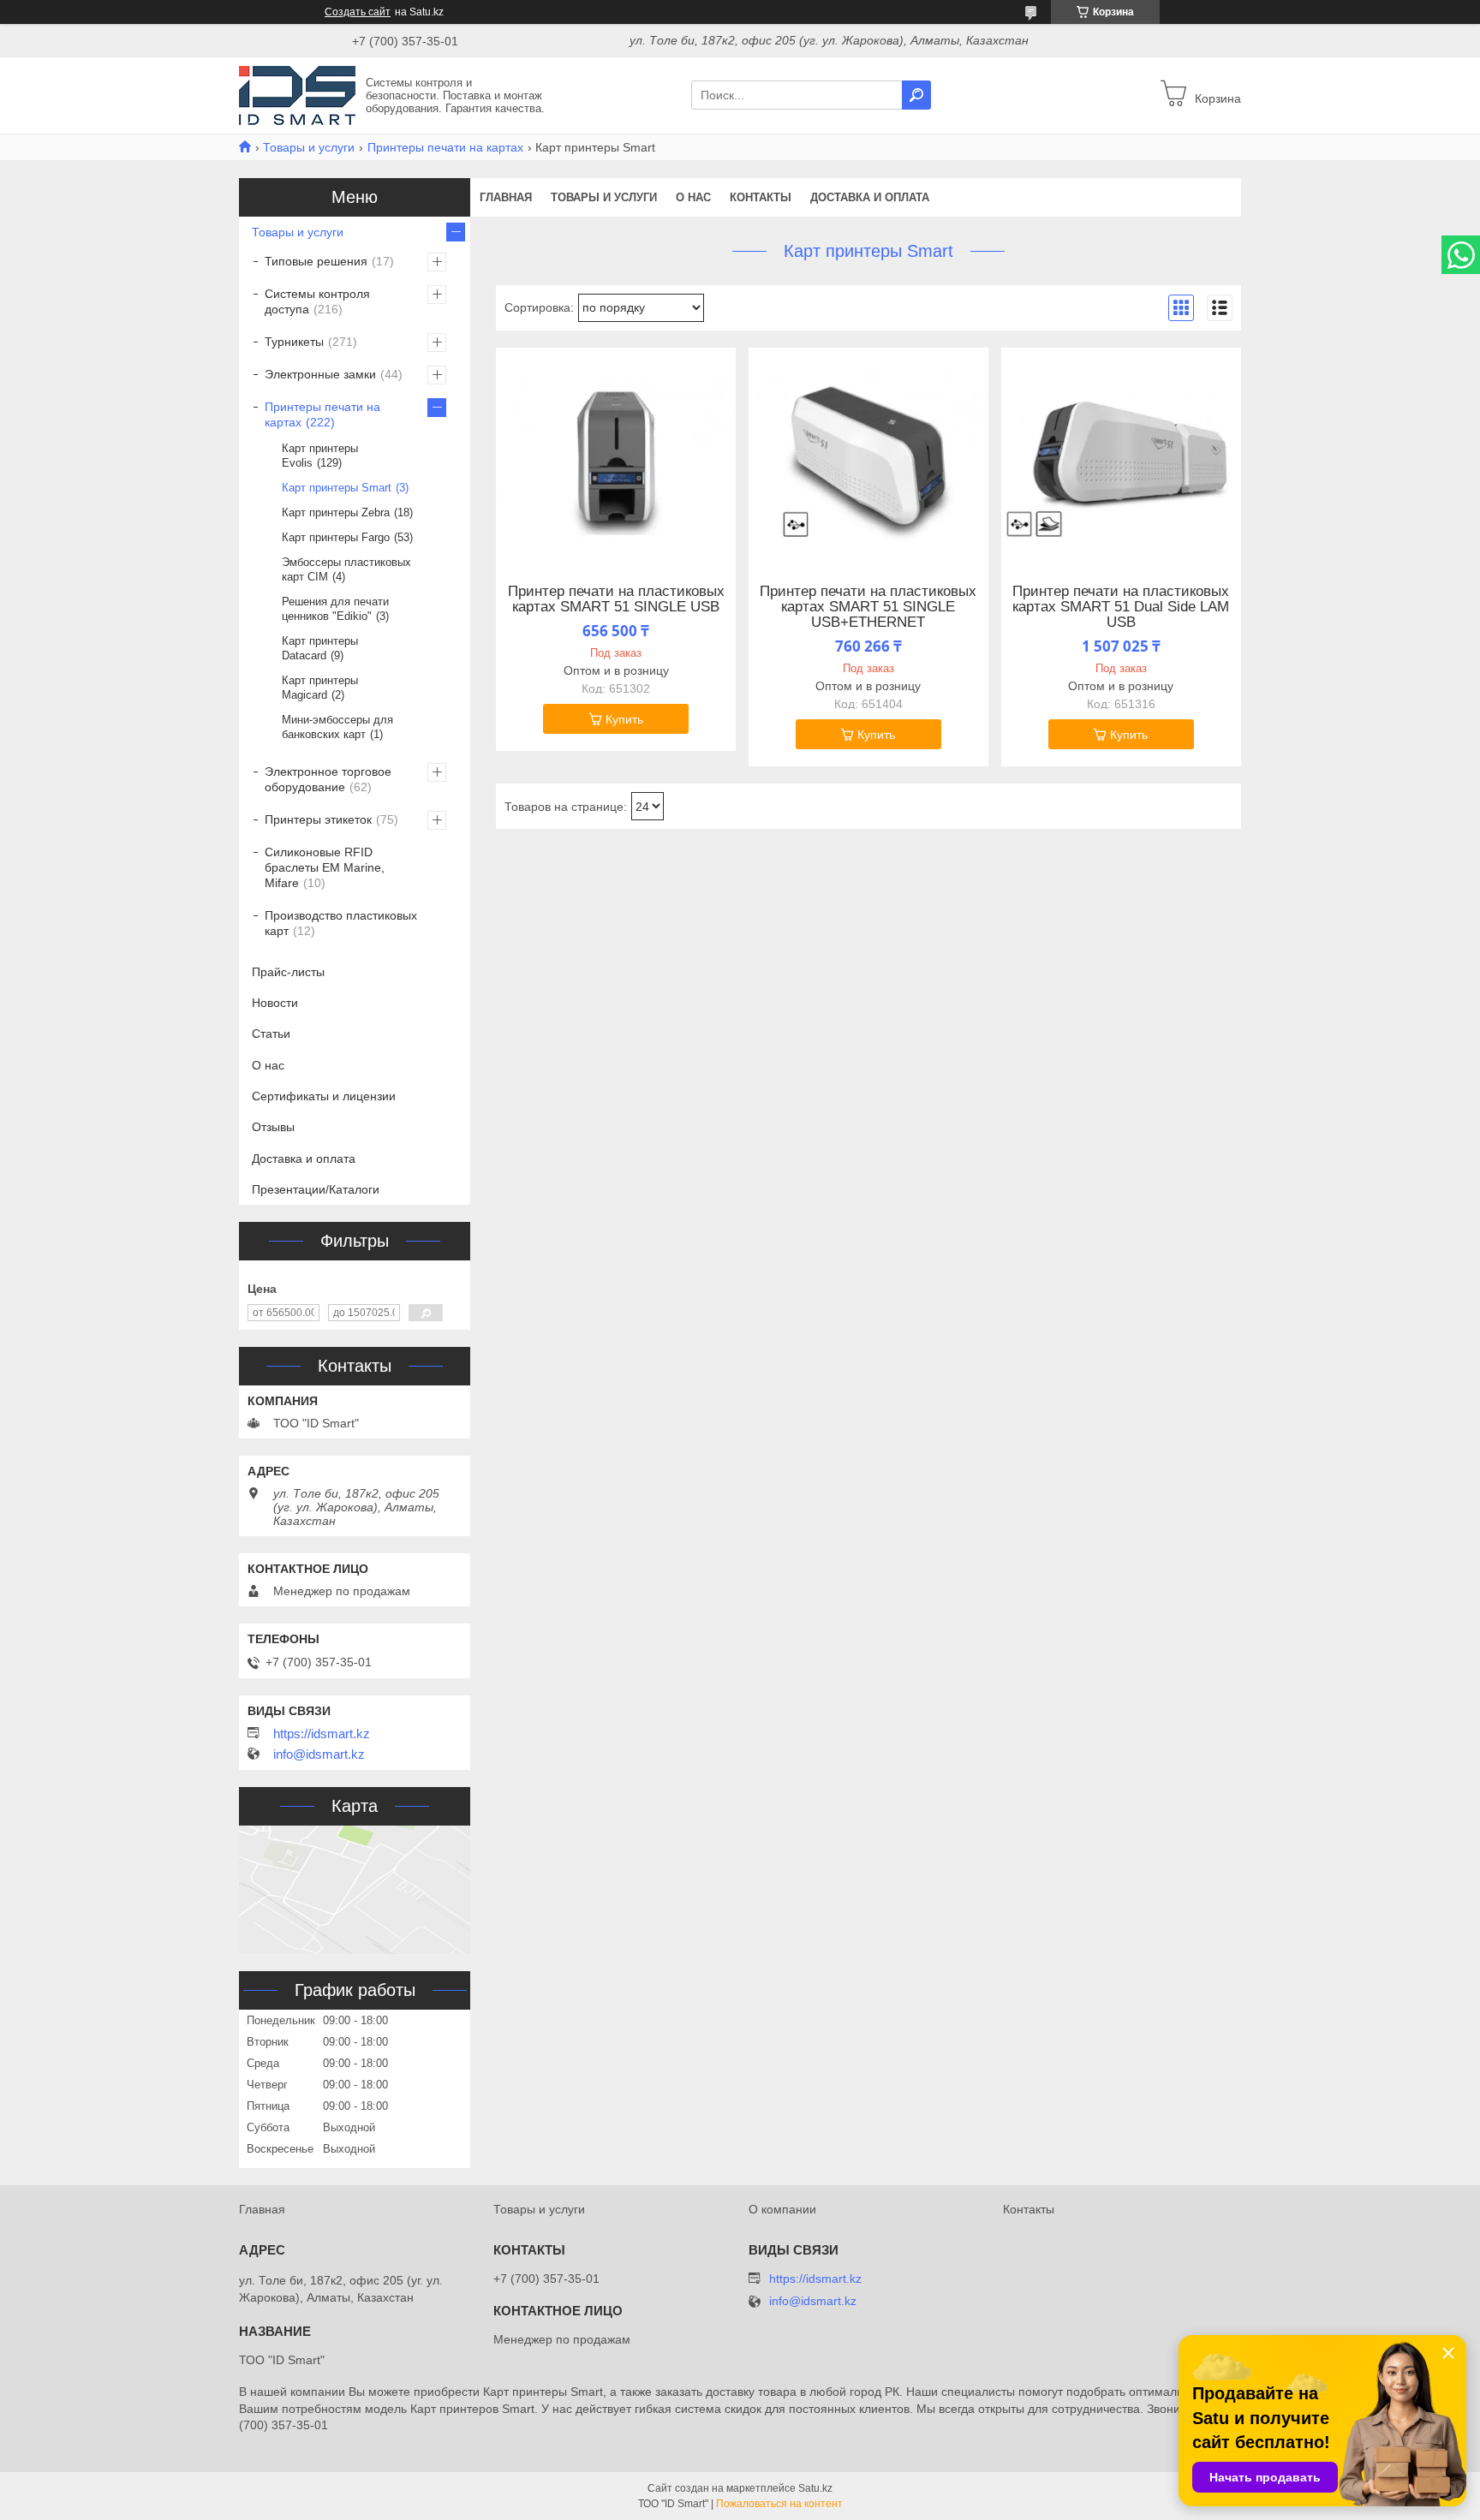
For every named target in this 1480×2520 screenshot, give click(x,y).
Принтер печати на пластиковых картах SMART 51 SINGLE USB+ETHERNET (868, 607)
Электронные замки (320, 374)
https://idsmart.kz (322, 1734)
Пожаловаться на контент (779, 2504)
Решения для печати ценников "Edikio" (335, 609)
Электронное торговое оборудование (328, 779)
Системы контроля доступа (317, 301)
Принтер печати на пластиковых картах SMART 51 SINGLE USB (616, 599)
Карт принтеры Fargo (336, 537)
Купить (624, 719)
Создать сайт (358, 12)
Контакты (761, 197)
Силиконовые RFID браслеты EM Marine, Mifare (325, 867)
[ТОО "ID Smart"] (297, 94)
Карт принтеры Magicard (320, 688)
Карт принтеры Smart (337, 488)
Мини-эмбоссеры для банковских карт (337, 727)
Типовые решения (316, 261)
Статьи (271, 1034)
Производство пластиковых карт (341, 923)
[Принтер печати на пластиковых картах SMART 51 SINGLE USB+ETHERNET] (868, 455)
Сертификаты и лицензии (324, 1096)
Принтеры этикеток (318, 819)
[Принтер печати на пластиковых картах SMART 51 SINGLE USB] (616, 455)
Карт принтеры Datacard (320, 648)
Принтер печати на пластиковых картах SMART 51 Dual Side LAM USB (1121, 607)
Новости (275, 1003)
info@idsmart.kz (319, 1754)
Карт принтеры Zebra (336, 512)
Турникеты (294, 342)
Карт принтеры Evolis (320, 456)
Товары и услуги (309, 147)
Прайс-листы (288, 972)
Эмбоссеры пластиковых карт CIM (346, 569)
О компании (782, 2209)
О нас (693, 197)
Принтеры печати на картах (445, 147)
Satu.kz (815, 2488)
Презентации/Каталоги (316, 1189)
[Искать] (916, 95)
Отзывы (273, 1127)
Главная (506, 197)
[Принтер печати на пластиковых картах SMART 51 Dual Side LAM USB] (1121, 455)
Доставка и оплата (870, 197)
